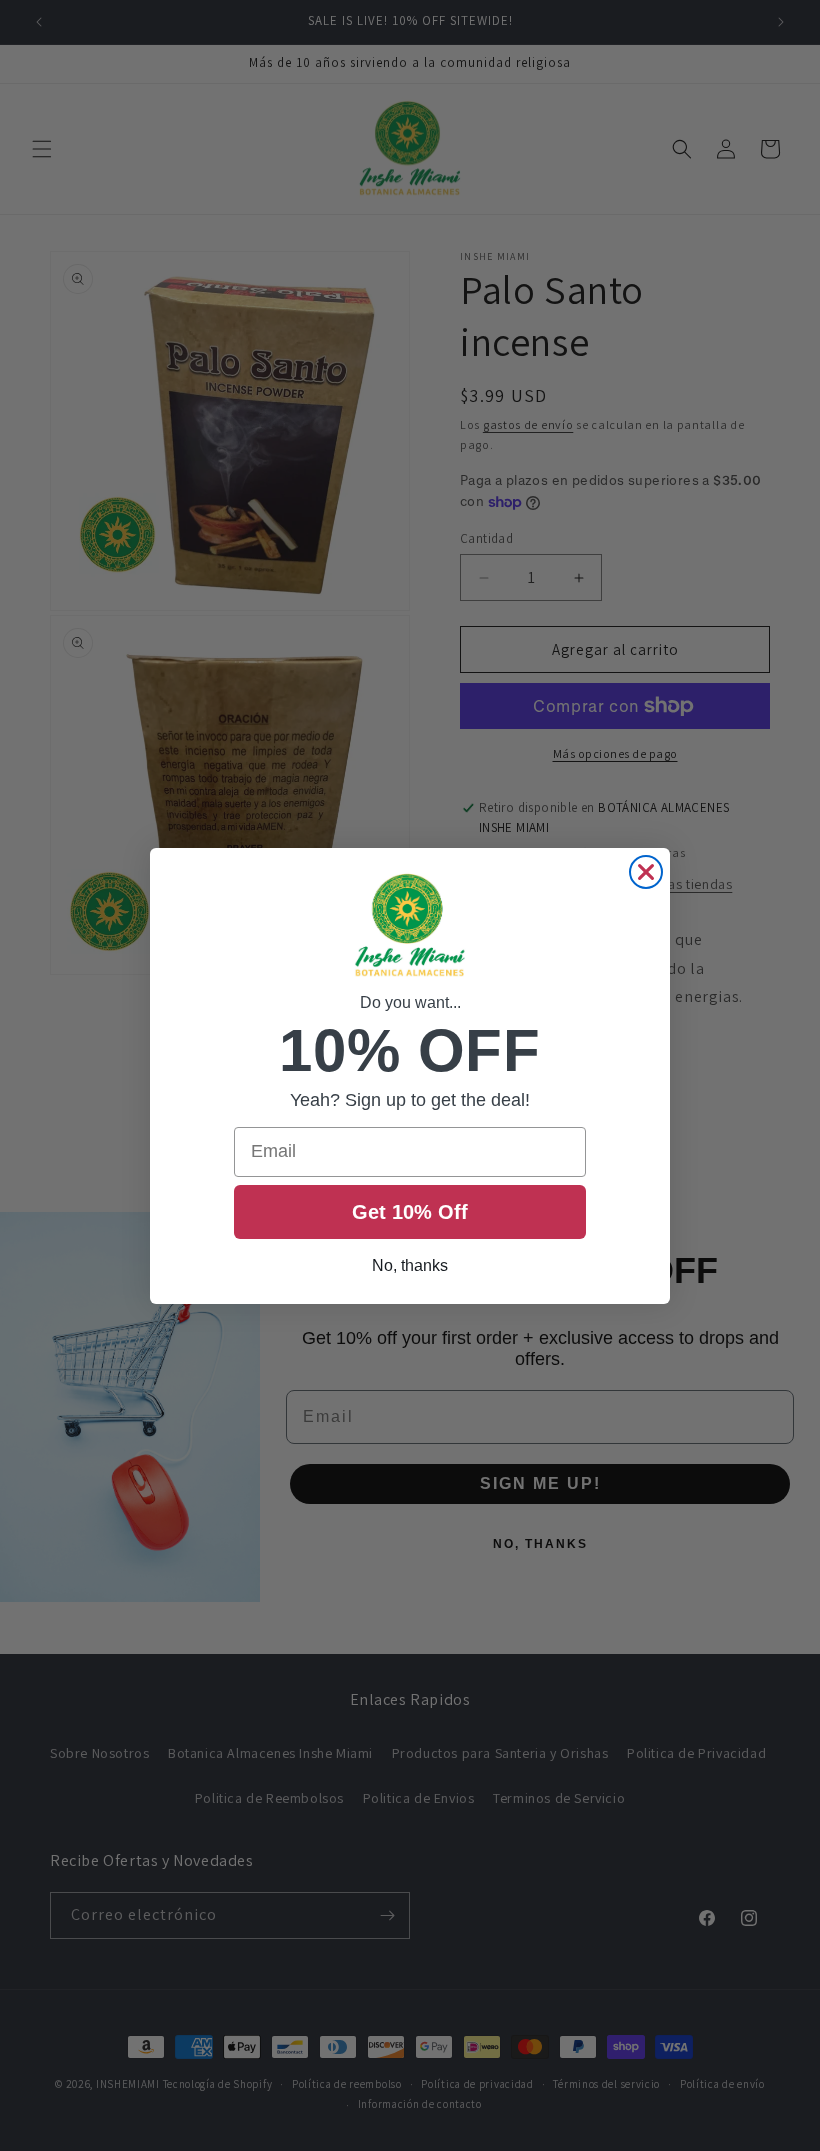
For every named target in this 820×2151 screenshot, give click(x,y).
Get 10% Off (410, 1212)
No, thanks (410, 1265)
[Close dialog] (646, 872)
